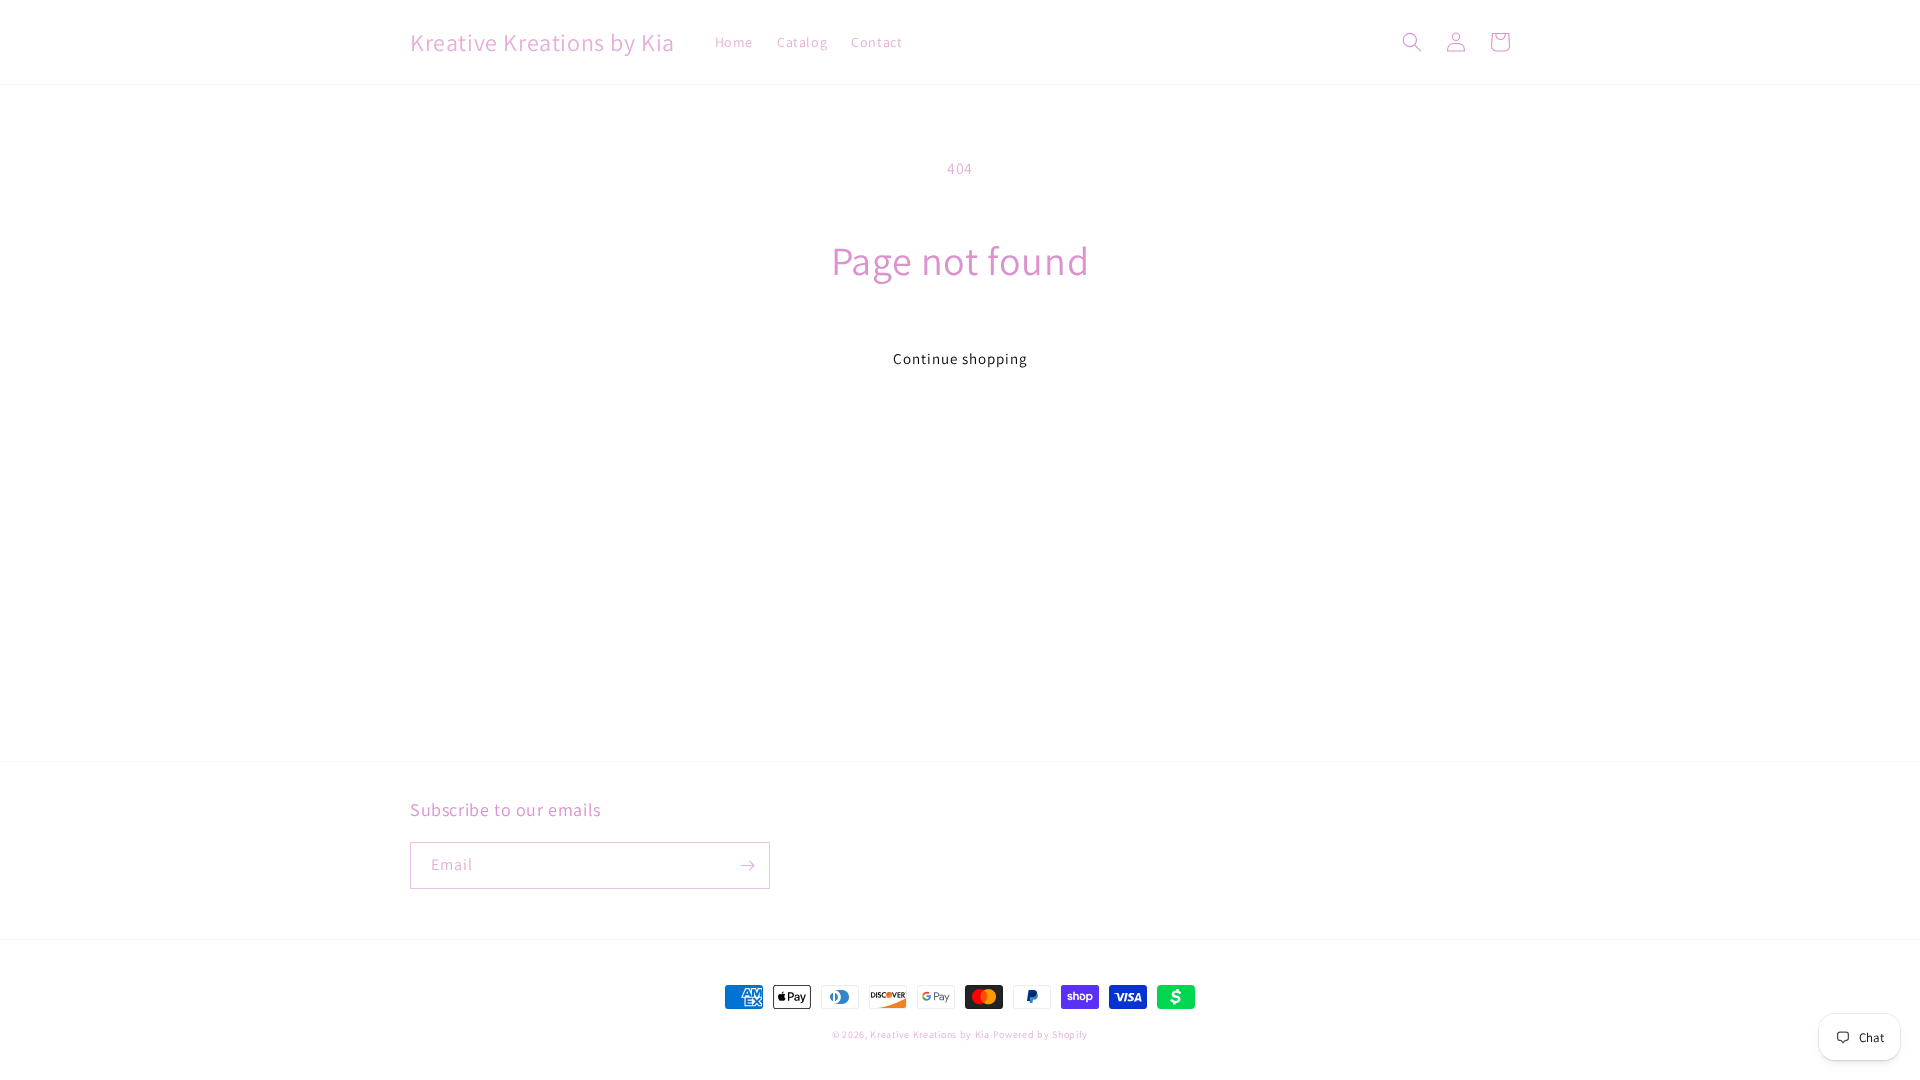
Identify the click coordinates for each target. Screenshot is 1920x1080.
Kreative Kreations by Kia (930, 1034)
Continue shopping (960, 358)
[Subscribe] (747, 865)
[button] (1412, 42)
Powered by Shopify (1041, 1034)
